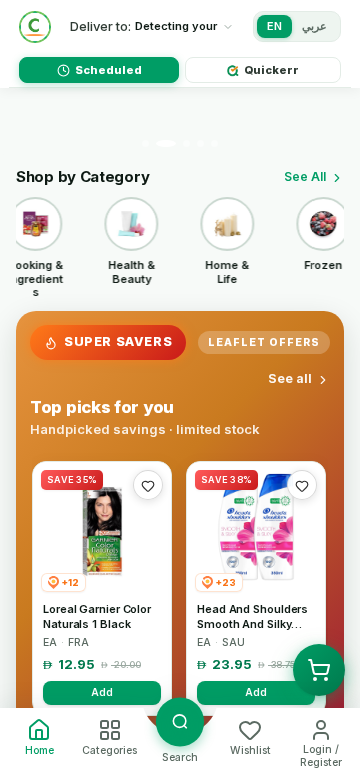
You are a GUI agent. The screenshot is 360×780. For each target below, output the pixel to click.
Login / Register (321, 756)
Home (39, 750)
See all (290, 378)
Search (180, 757)
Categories (109, 750)
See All (305, 176)
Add (102, 692)
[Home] (35, 27)
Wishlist (250, 750)
